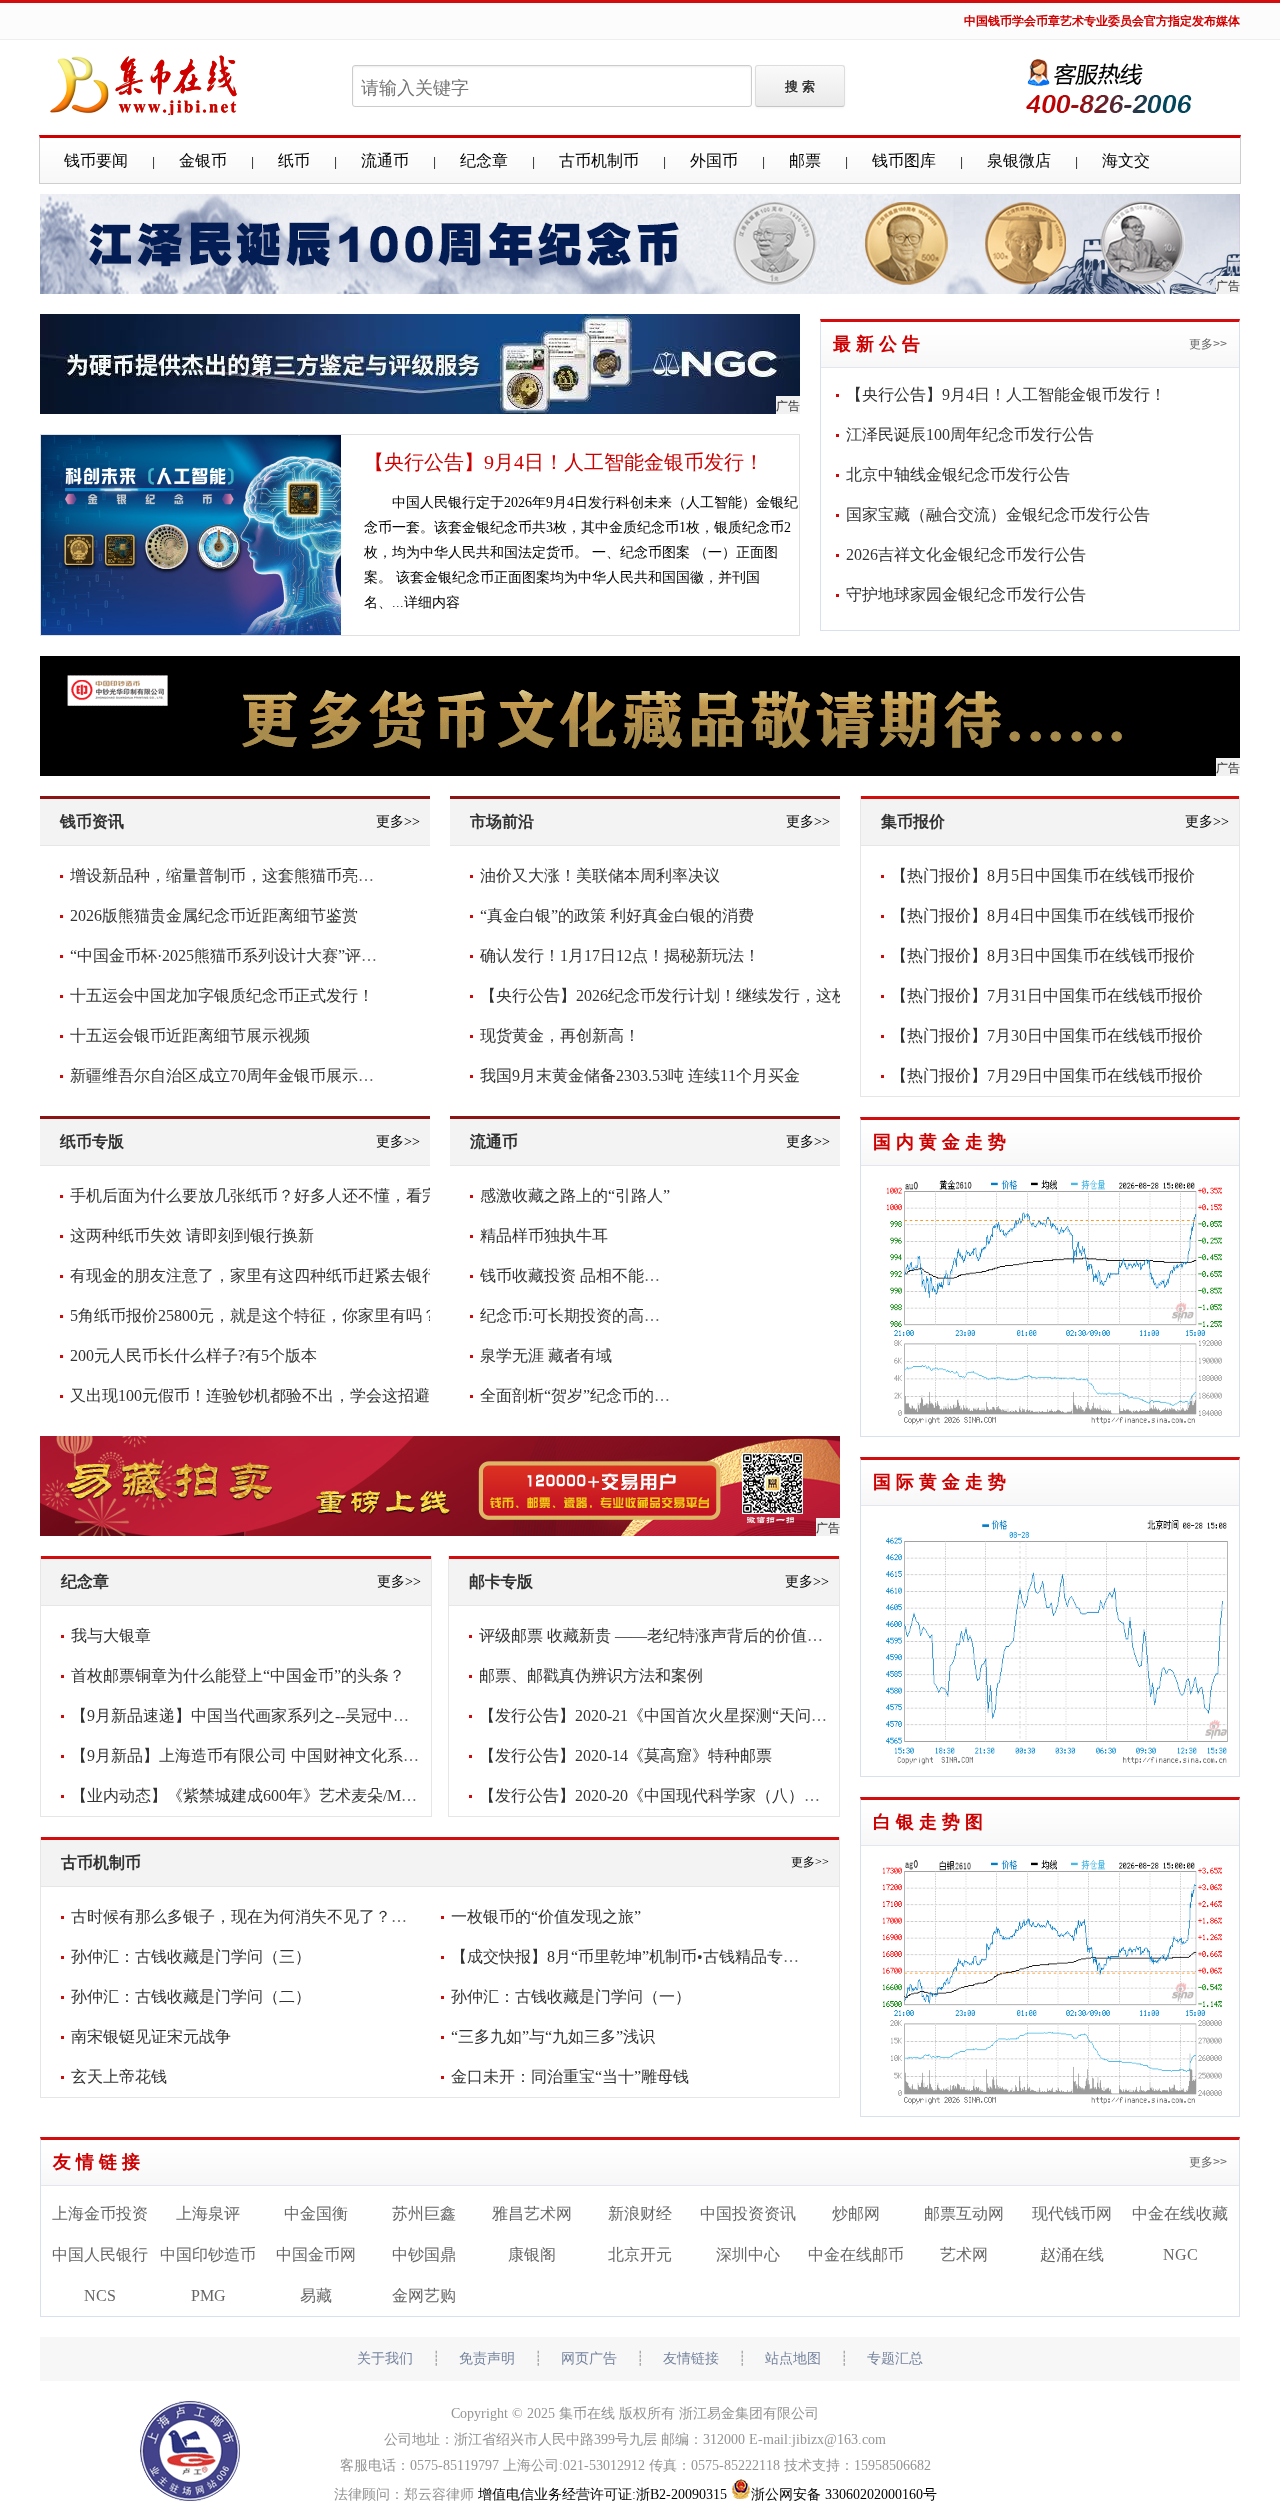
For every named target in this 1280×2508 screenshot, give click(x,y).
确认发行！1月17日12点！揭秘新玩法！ (620, 955)
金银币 (203, 160)
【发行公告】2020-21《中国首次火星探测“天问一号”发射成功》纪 (712, 1715)
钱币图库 (904, 160)
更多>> (1208, 344)
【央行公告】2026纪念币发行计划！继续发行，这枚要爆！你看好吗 (720, 995)
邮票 (805, 160)
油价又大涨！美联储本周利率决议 (600, 875)
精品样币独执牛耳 (544, 1235)
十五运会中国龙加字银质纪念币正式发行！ (222, 995)
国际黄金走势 (942, 1482)
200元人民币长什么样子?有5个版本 (193, 1355)
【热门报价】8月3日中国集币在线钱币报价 (1043, 955)
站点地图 (793, 2358)
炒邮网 (856, 2213)
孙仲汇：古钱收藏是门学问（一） (571, 1996)
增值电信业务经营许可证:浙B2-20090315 (602, 2494)
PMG (208, 2295)
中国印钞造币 (208, 2254)
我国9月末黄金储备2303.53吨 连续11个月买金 (640, 1075)
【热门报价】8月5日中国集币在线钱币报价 (1043, 875)
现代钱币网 (1072, 2213)
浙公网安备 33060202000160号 (844, 2494)
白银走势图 (930, 1822)
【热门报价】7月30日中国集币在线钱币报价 (1047, 1035)
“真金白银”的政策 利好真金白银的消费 (617, 915)
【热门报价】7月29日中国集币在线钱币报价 (1047, 1075)
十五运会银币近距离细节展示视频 (190, 1035)
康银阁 (532, 2254)
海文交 (1126, 160)
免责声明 (487, 2358)
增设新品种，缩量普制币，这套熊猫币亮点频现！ (246, 875)
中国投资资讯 (748, 2213)
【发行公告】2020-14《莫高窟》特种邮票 (625, 1755)
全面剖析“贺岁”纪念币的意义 (583, 1395)
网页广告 (589, 2358)
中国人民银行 (100, 2254)
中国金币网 (316, 2254)
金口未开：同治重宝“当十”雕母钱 (570, 2076)
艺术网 (964, 2254)
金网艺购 (424, 2295)
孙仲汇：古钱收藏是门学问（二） (191, 1996)
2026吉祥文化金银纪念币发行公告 (966, 554)
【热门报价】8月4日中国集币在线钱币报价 (1043, 915)
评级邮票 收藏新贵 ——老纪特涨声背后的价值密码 (659, 1635)
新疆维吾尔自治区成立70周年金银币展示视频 (230, 1075)
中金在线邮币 (856, 2254)
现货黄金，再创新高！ (560, 1035)
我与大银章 (111, 1635)
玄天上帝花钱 (119, 2076)
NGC (1180, 2254)
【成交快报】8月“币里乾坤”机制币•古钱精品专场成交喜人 (657, 1956)
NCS (100, 2295)
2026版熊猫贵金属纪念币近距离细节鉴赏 (214, 915)
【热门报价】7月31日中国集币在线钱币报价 (1047, 995)
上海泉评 (208, 2213)
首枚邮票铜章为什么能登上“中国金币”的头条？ (238, 1675)
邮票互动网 (964, 2213)
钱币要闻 (96, 160)
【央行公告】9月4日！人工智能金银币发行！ (564, 462)
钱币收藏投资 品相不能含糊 (578, 1275)
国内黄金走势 (942, 1142)
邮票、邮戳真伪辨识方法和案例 (591, 1675)
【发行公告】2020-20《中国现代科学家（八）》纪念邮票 (681, 1795)
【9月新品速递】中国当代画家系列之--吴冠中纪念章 (256, 1715)
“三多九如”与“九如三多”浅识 (553, 2036)
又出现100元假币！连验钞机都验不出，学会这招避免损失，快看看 (306, 1395)
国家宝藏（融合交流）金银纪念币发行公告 (998, 514)
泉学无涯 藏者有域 (546, 1355)
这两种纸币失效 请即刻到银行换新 (192, 1235)
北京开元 (640, 2254)
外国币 (714, 160)
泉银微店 (1019, 160)
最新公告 (879, 344)
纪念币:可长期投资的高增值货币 (594, 1315)
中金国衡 (316, 2213)
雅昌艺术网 (532, 2213)
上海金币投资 (100, 2213)
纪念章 (484, 160)
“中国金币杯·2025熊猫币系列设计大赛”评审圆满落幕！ (263, 955)
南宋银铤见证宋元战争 (151, 2036)
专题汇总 (895, 2358)
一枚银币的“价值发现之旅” (546, 1916)
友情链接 (99, 2162)
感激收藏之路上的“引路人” (575, 1195)
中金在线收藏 (1180, 2213)
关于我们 (385, 2358)
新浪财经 (640, 2213)
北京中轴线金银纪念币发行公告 (958, 474)
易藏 (316, 2295)
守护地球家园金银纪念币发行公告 (966, 594)
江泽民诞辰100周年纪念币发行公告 (970, 434)
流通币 (385, 160)
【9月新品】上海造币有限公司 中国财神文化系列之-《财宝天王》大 (311, 1755)
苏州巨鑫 (424, 2213)
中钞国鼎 (424, 2254)
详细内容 (432, 602)
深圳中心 (748, 2254)
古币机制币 (599, 160)
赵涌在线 (1072, 2254)
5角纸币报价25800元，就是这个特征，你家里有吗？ (254, 1315)
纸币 (294, 160)
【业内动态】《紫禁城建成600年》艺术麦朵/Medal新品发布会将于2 (309, 1795)
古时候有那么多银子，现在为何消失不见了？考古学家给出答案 (295, 1916)
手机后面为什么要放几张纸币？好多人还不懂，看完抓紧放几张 (294, 1195)
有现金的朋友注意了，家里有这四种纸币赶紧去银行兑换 (270, 1275)
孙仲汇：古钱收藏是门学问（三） (191, 1956)
